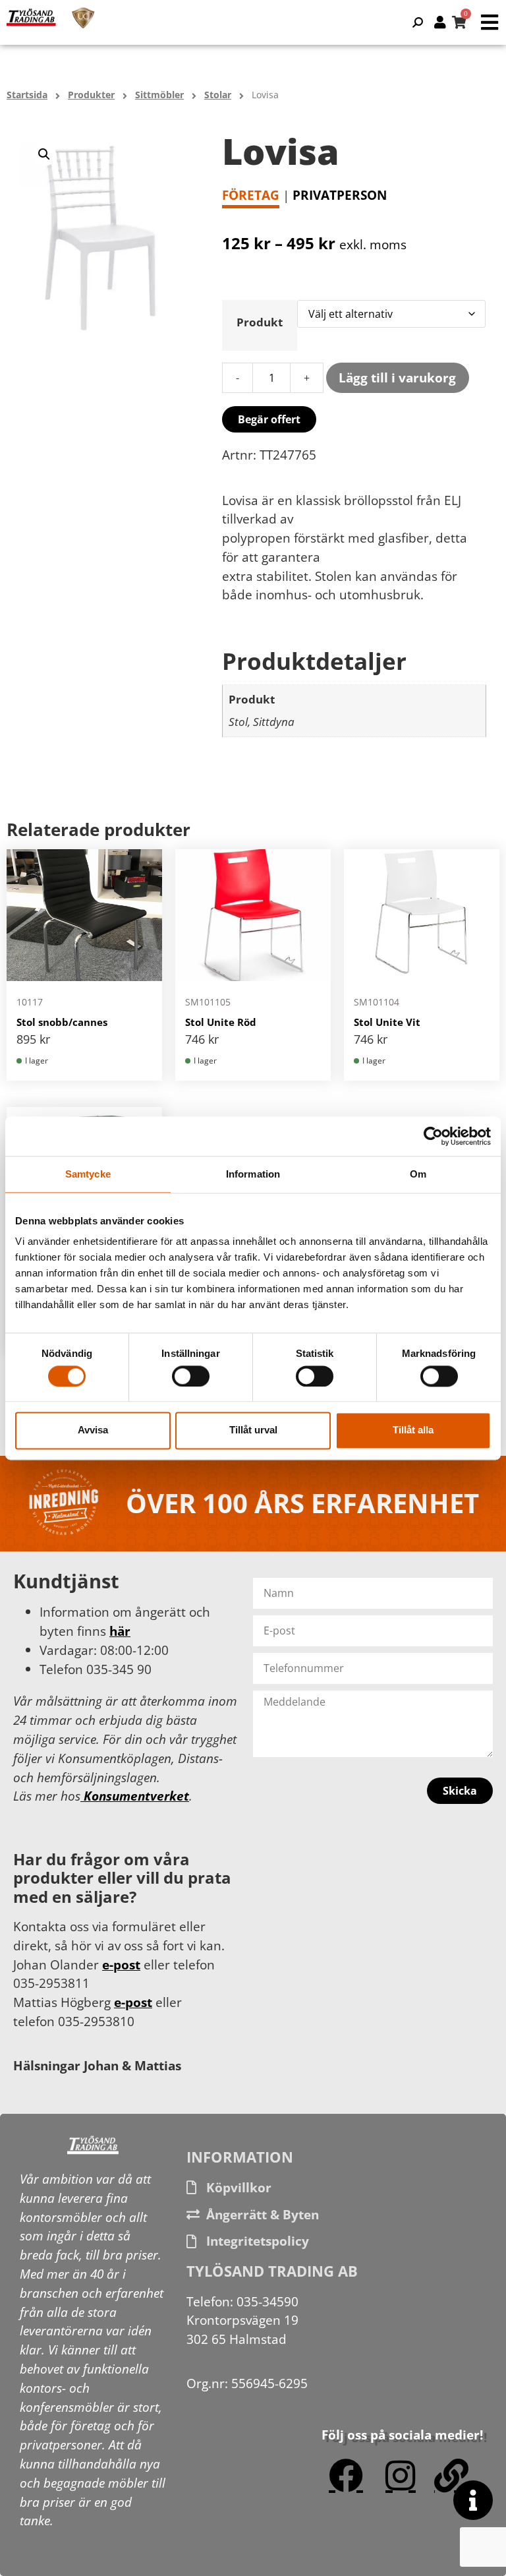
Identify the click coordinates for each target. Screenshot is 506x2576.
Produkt (260, 322)
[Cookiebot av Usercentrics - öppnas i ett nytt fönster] (433, 1136)
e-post (121, 1964)
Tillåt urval (253, 1430)
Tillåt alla (413, 1430)
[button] (44, 154)
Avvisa (93, 1430)
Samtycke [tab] (88, 1174)
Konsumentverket (135, 1796)
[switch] (191, 1376)
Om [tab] (418, 1174)
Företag (251, 195)
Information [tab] (253, 1174)
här (120, 1631)
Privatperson (340, 195)
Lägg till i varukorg (397, 377)
